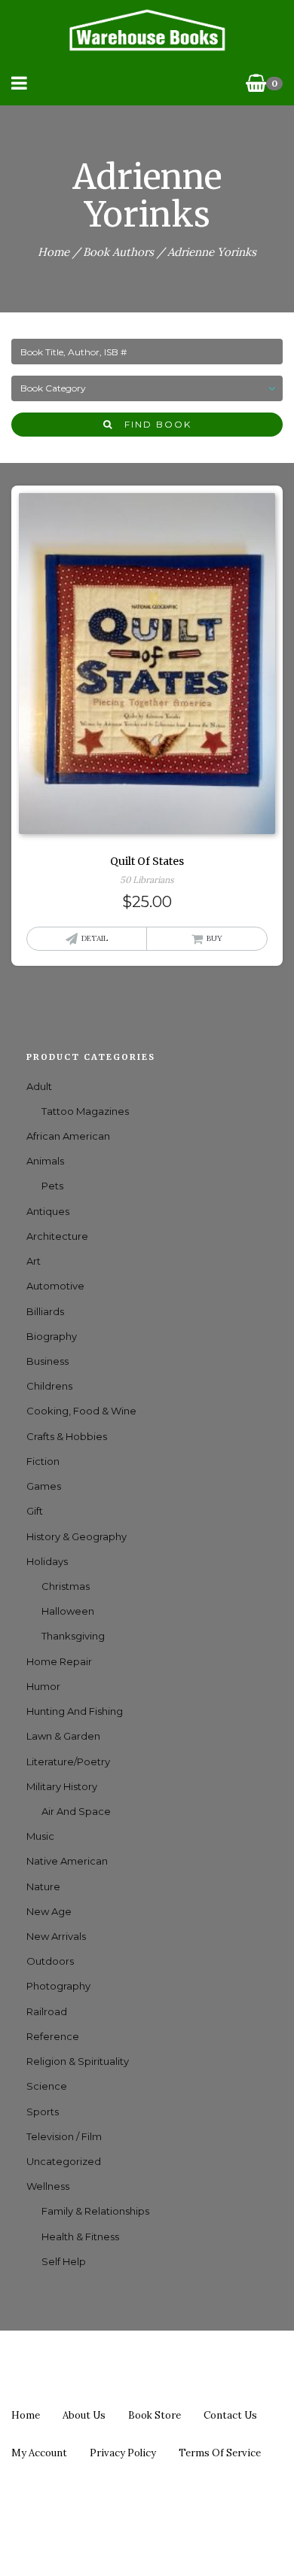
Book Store (155, 2415)
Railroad (47, 2011)
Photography (58, 1986)
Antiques (48, 1211)
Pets (52, 1186)
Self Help (64, 2261)
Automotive (55, 1286)
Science (47, 2086)
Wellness (48, 2186)
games (44, 1486)
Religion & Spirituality (78, 2061)
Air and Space (76, 1811)
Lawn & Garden (63, 1736)
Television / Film (64, 2136)
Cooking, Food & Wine (81, 1411)
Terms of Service (220, 2453)
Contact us (230, 2415)
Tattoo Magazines (85, 1111)
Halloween (68, 1611)
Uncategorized (64, 2161)
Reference (53, 2036)
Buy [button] (214, 938)
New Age (49, 1911)
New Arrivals (56, 1936)
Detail (95, 938)
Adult (39, 1086)
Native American (67, 1861)
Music (40, 1836)
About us (84, 2415)
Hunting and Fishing (75, 1711)
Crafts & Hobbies (67, 1436)
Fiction (43, 1461)
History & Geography (77, 1536)
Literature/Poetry (68, 1761)
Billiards (45, 1311)
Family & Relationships (95, 2211)
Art (34, 1261)
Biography (52, 1336)
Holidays (47, 1561)
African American (68, 1136)
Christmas (66, 1586)
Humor (43, 1686)
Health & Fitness (80, 2236)
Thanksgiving (73, 1636)
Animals (45, 1161)
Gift (35, 1511)
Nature (43, 1886)
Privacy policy (123, 2453)
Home (54, 252)
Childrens (49, 1386)
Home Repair (59, 1661)
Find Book (152, 424)
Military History (62, 1786)
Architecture (57, 1236)
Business (47, 1361)
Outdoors (50, 1961)
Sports (43, 2112)
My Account (39, 2453)
